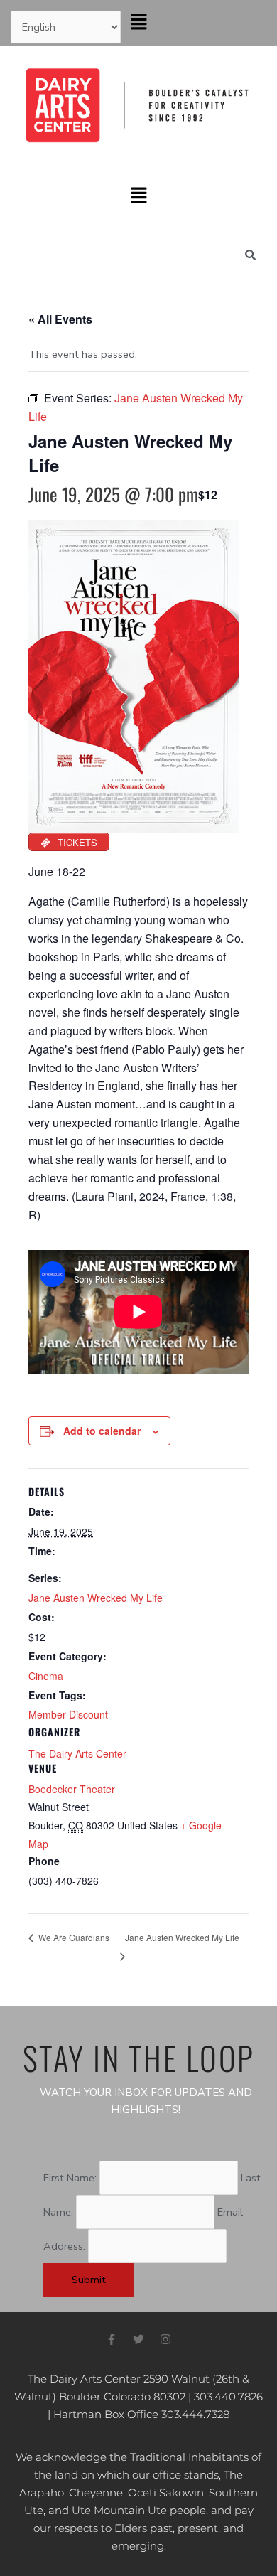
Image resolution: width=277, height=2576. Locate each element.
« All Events (60, 319)
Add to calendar (102, 1431)
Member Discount (68, 1714)
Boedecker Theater (72, 1789)
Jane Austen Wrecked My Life (96, 1598)
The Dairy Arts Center (77, 1753)
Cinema (46, 1676)
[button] (138, 23)
